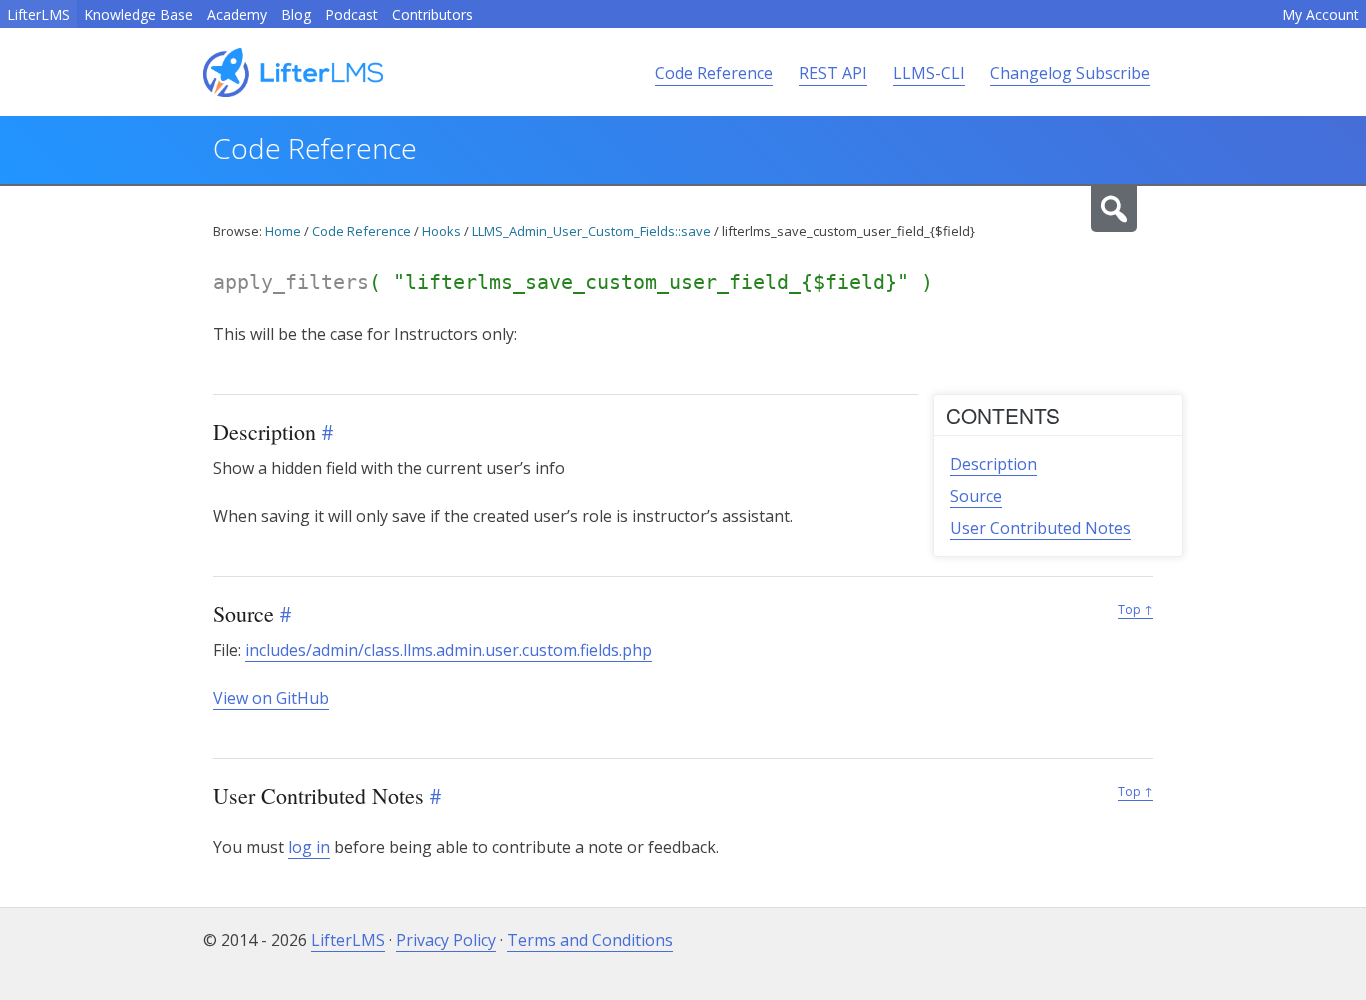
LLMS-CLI (929, 73)
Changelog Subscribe (1070, 73)
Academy (237, 14)
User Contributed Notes (1040, 528)
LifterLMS (38, 14)
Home (283, 231)
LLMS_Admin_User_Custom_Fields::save (591, 231)
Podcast (351, 14)
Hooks (441, 231)
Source (976, 496)
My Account (1320, 14)
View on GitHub (271, 698)
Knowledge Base (138, 14)
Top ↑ (1135, 609)
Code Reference (714, 73)
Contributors (432, 14)
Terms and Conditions (590, 940)
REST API (833, 73)
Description (993, 464)
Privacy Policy (446, 940)
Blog (296, 14)
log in (309, 847)
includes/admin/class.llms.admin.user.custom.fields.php (448, 650)
